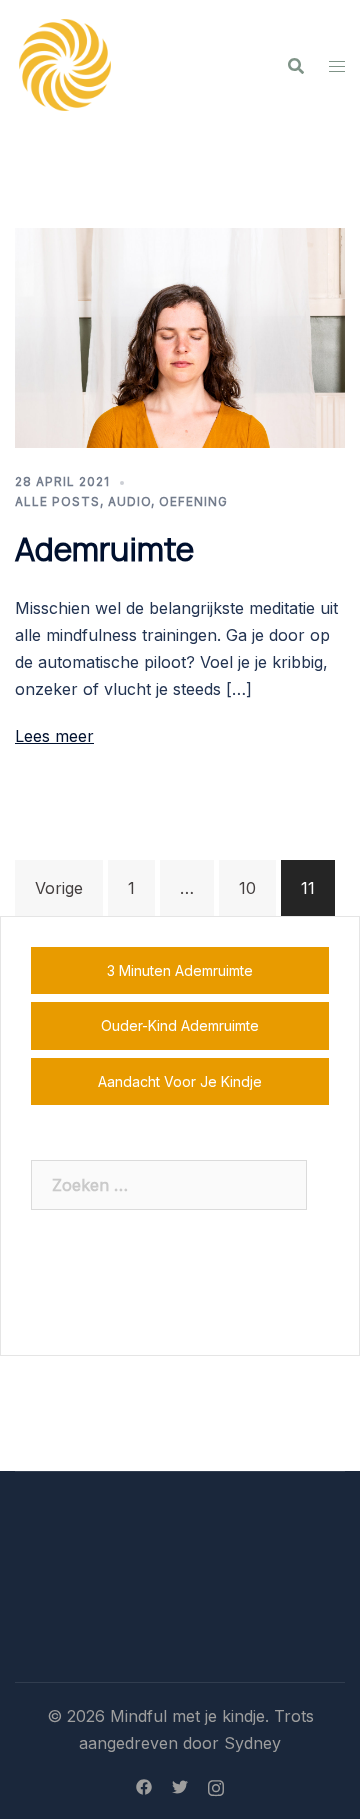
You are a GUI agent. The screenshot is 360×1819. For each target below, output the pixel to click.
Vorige (59, 888)
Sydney (252, 1743)
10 (247, 888)
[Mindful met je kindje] (65, 63)
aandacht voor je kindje (180, 1081)
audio (129, 501)
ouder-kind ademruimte (180, 1025)
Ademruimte (104, 549)
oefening (193, 501)
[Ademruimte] (180, 336)
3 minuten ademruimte (180, 970)
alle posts (57, 501)
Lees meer (54, 736)
